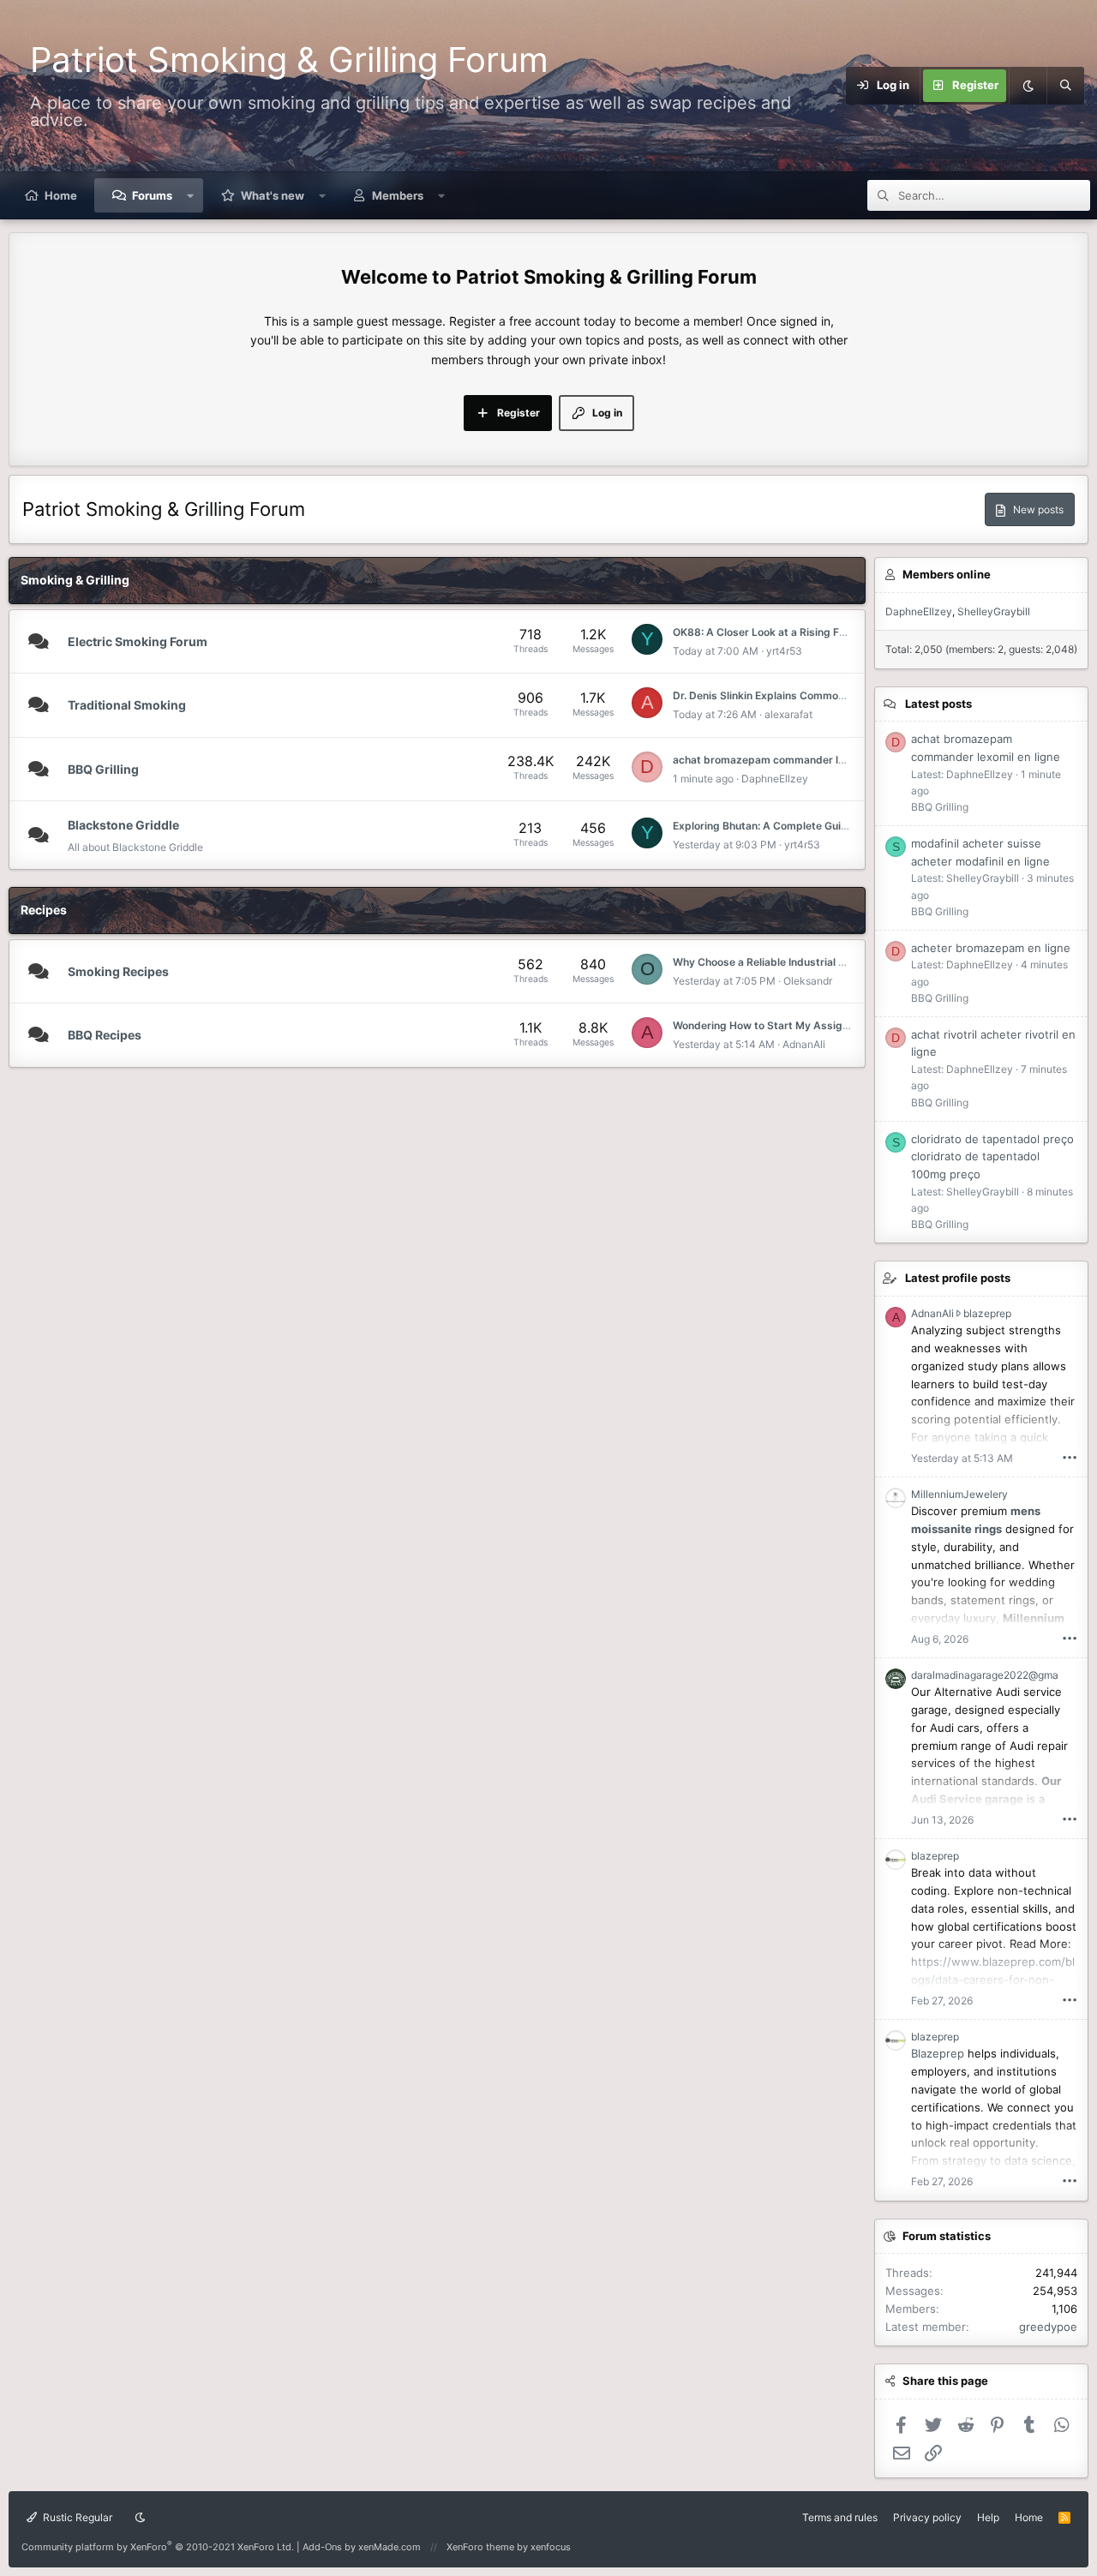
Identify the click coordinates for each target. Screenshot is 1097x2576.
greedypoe (1048, 2327)
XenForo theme (480, 2547)
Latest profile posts (958, 1278)
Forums (152, 195)
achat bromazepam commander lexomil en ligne (792, 760)
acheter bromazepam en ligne (991, 948)
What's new (273, 195)
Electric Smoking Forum (138, 641)
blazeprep (987, 1313)
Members (398, 195)
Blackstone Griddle (123, 825)
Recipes (44, 910)
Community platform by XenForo (158, 2547)
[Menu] (836, 86)
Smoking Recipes (118, 971)
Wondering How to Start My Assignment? (776, 1025)
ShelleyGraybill (994, 611)
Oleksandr (808, 981)
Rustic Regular (76, 2517)
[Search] (1065, 86)
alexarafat (788, 714)
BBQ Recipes (105, 1035)
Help (988, 2517)
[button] (191, 195)
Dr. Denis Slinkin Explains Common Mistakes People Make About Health (851, 695)
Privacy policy (927, 2517)
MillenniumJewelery (959, 1494)
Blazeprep (938, 2053)
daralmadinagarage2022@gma (985, 1675)
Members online (947, 574)
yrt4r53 (784, 651)
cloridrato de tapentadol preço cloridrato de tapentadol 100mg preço (992, 1157)
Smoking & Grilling (75, 580)
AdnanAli (804, 1044)
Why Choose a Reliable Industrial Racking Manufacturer (811, 962)
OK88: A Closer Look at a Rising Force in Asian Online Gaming (825, 632)
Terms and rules (840, 2517)
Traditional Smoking (127, 705)
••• (1070, 1457)
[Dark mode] (1028, 86)
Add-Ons (322, 2547)
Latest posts (938, 704)
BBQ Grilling (103, 768)
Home (61, 195)
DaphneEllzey (775, 779)
